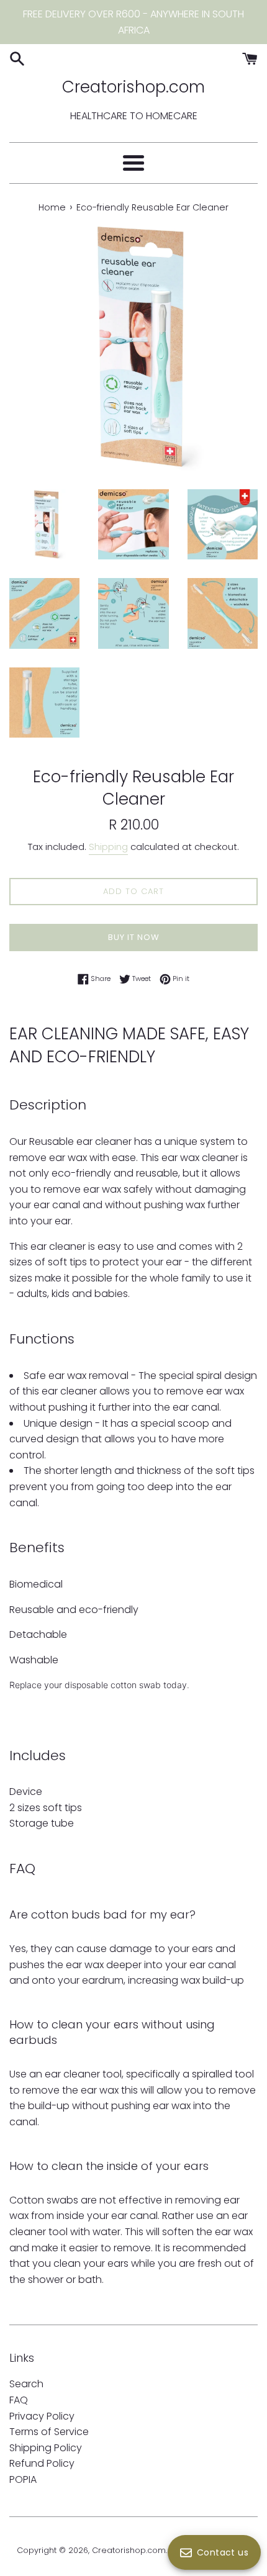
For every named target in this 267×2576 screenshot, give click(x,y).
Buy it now (134, 937)
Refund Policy (42, 2463)
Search (26, 2384)
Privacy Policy (42, 2416)
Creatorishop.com (133, 87)
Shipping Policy (46, 2448)
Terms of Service (49, 2432)
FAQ (19, 2400)
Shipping (108, 847)
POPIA (23, 2479)
